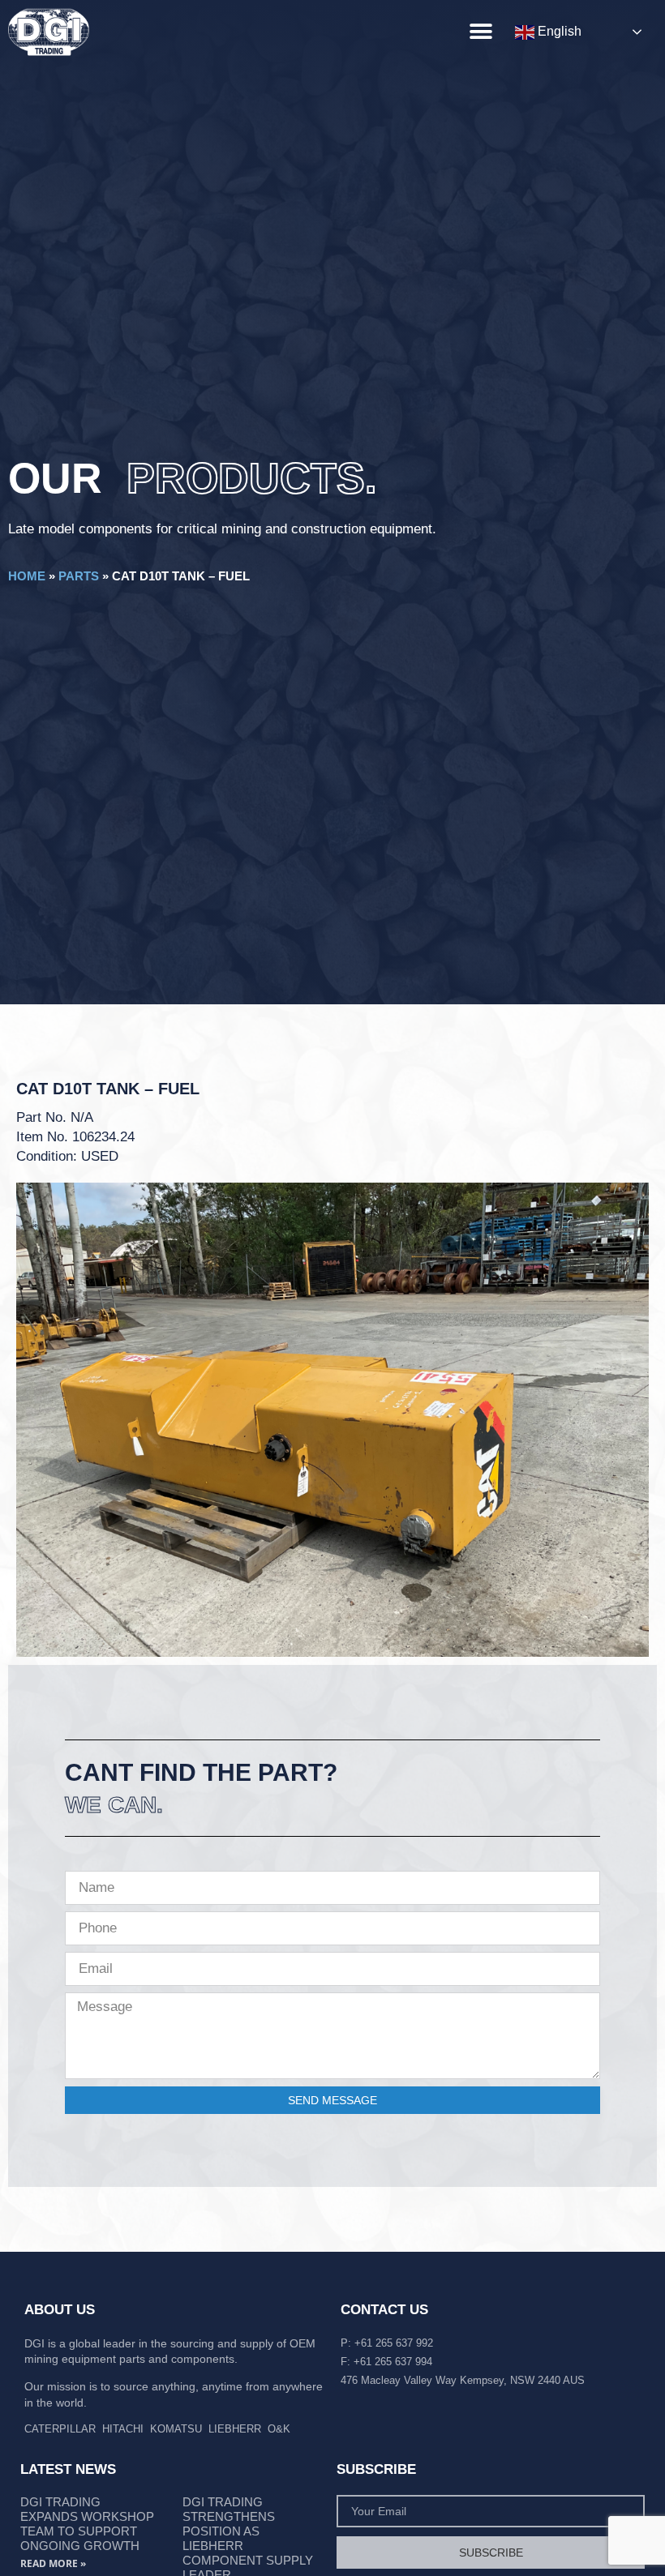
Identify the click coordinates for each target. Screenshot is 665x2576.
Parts (79, 576)
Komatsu (176, 2429)
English (558, 31)
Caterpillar (60, 2429)
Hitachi (123, 2429)
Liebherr (235, 2429)
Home (27, 576)
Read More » (53, 2563)
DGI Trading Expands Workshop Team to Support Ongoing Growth (87, 2524)
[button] (481, 31)
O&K (279, 2429)
